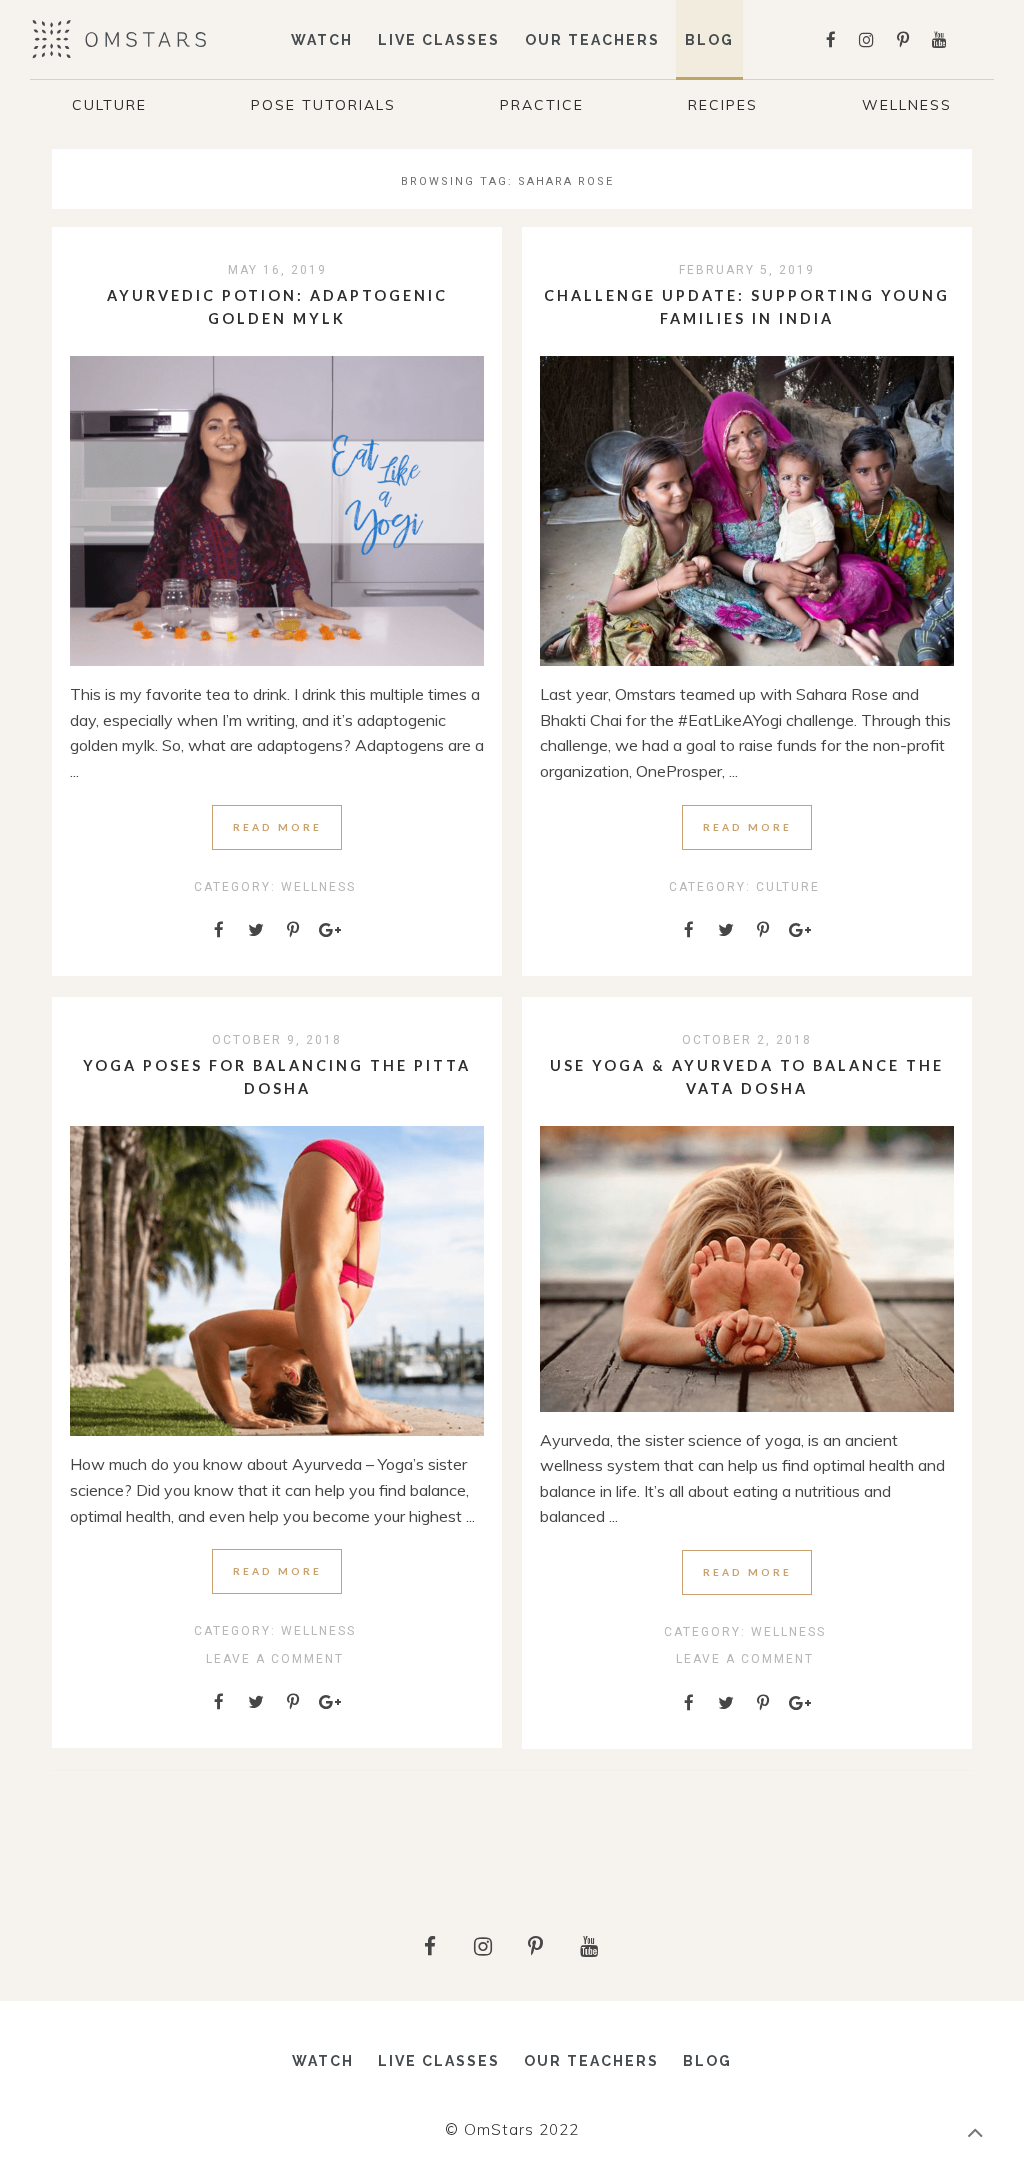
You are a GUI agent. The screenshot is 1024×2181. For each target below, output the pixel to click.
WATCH (322, 40)
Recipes (723, 105)
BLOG (707, 2061)
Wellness (907, 105)
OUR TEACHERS (592, 40)
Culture (109, 105)
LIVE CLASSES (439, 40)
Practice (542, 105)
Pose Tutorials (323, 105)
